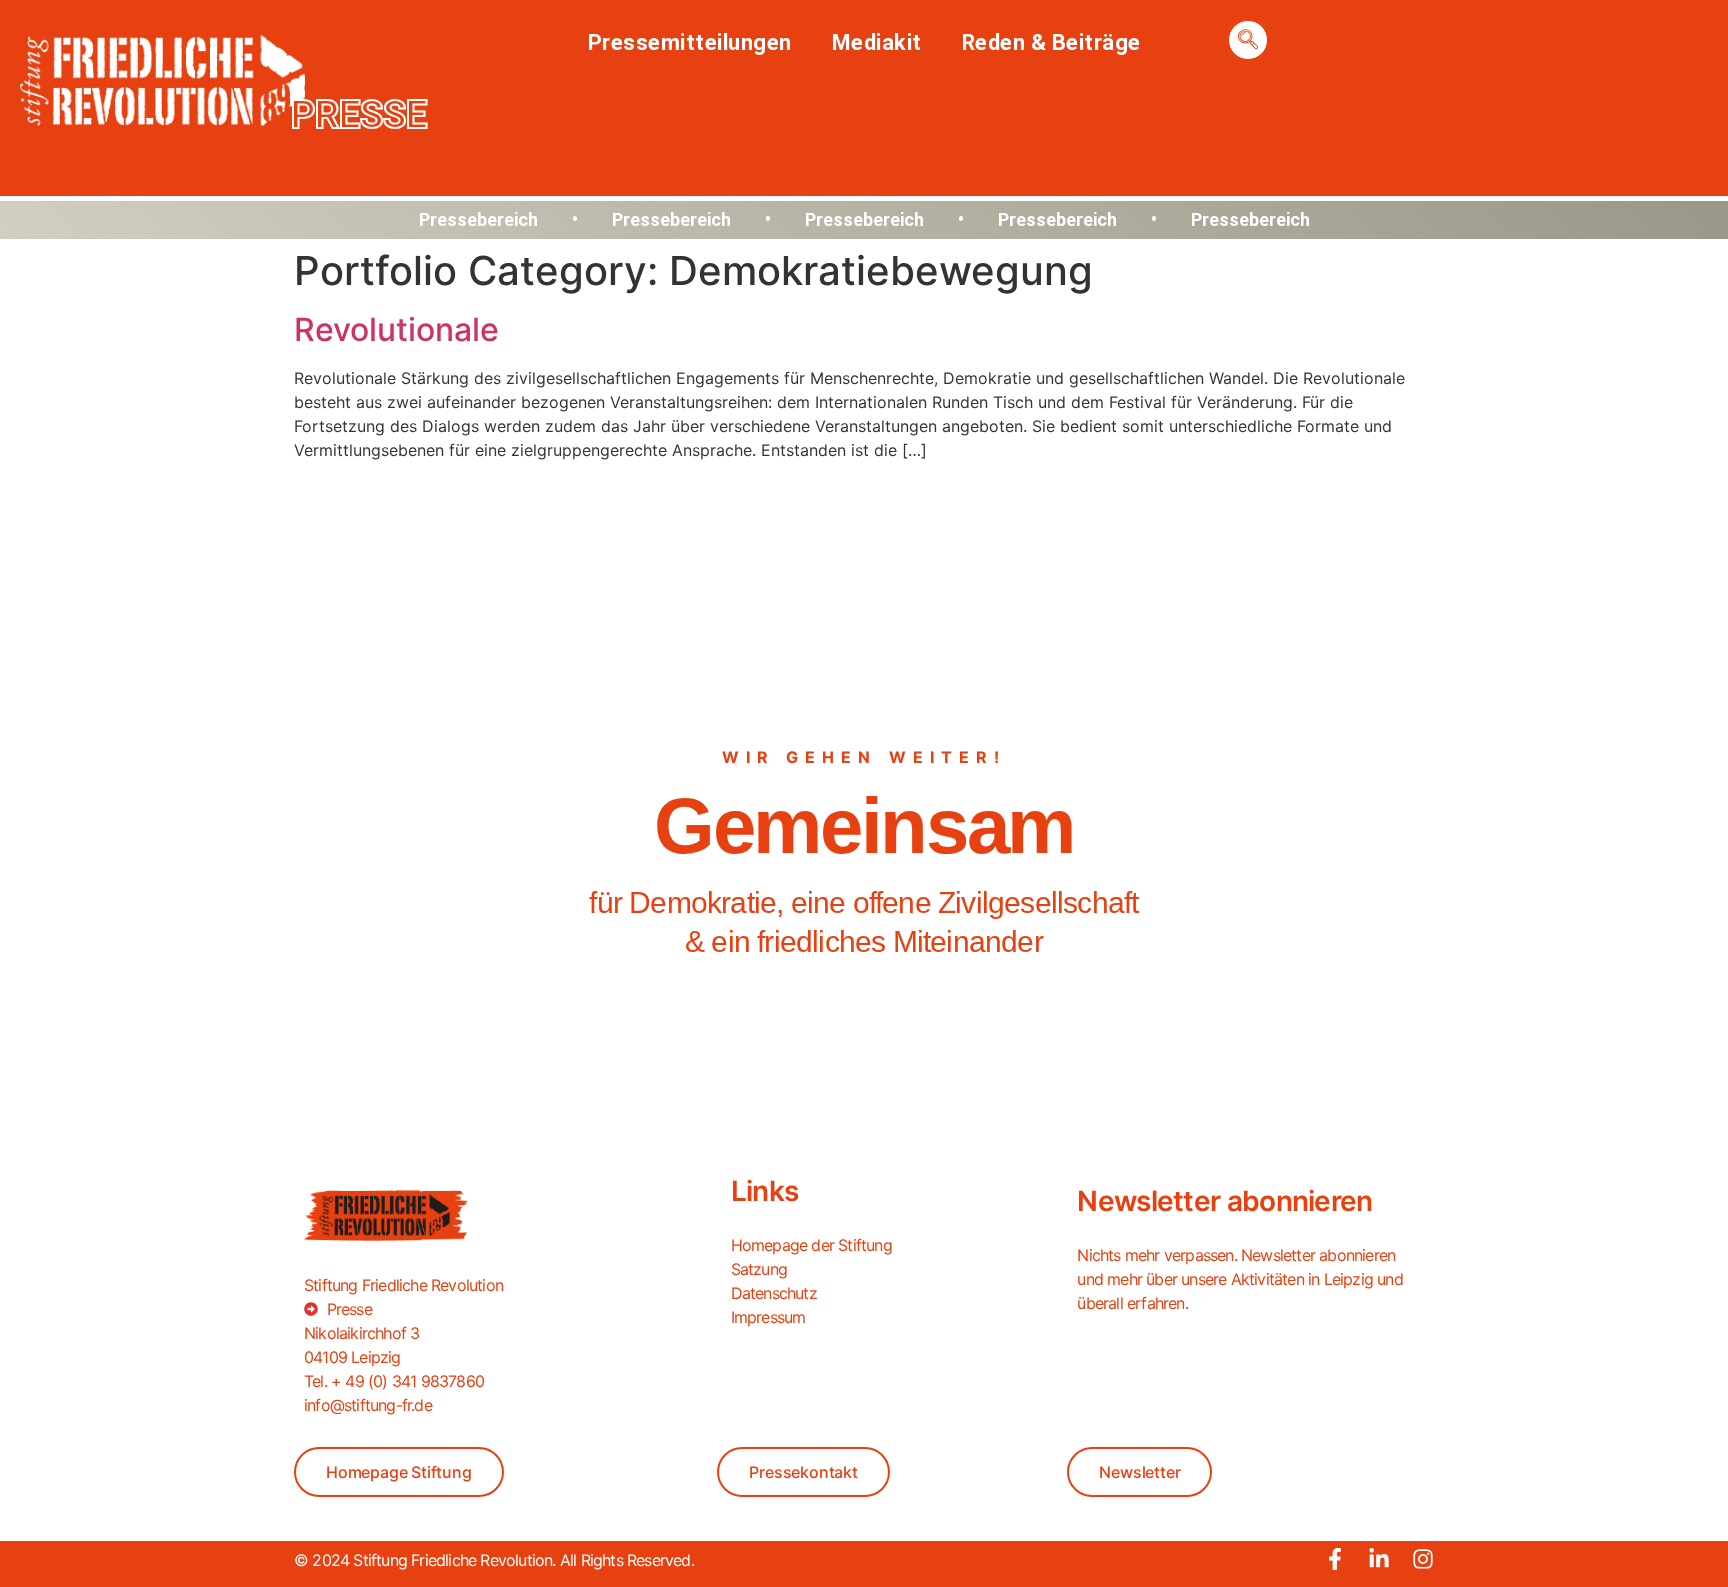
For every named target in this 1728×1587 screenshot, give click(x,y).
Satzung (759, 1269)
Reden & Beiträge (1051, 42)
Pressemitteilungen (690, 42)
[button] (1248, 40)
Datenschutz (774, 1293)
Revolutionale (396, 329)
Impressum (768, 1317)
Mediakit (877, 42)
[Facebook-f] (1335, 1559)
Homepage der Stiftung (811, 1245)
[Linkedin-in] (1379, 1559)
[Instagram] (1423, 1559)
